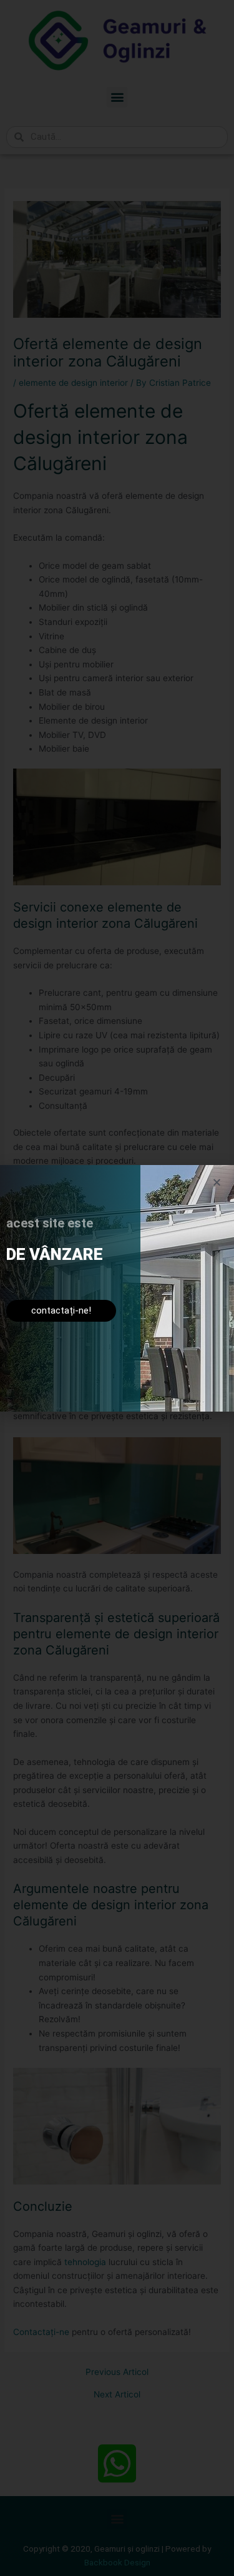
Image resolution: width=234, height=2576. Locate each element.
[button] (217, 1182)
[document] (117, 1288)
